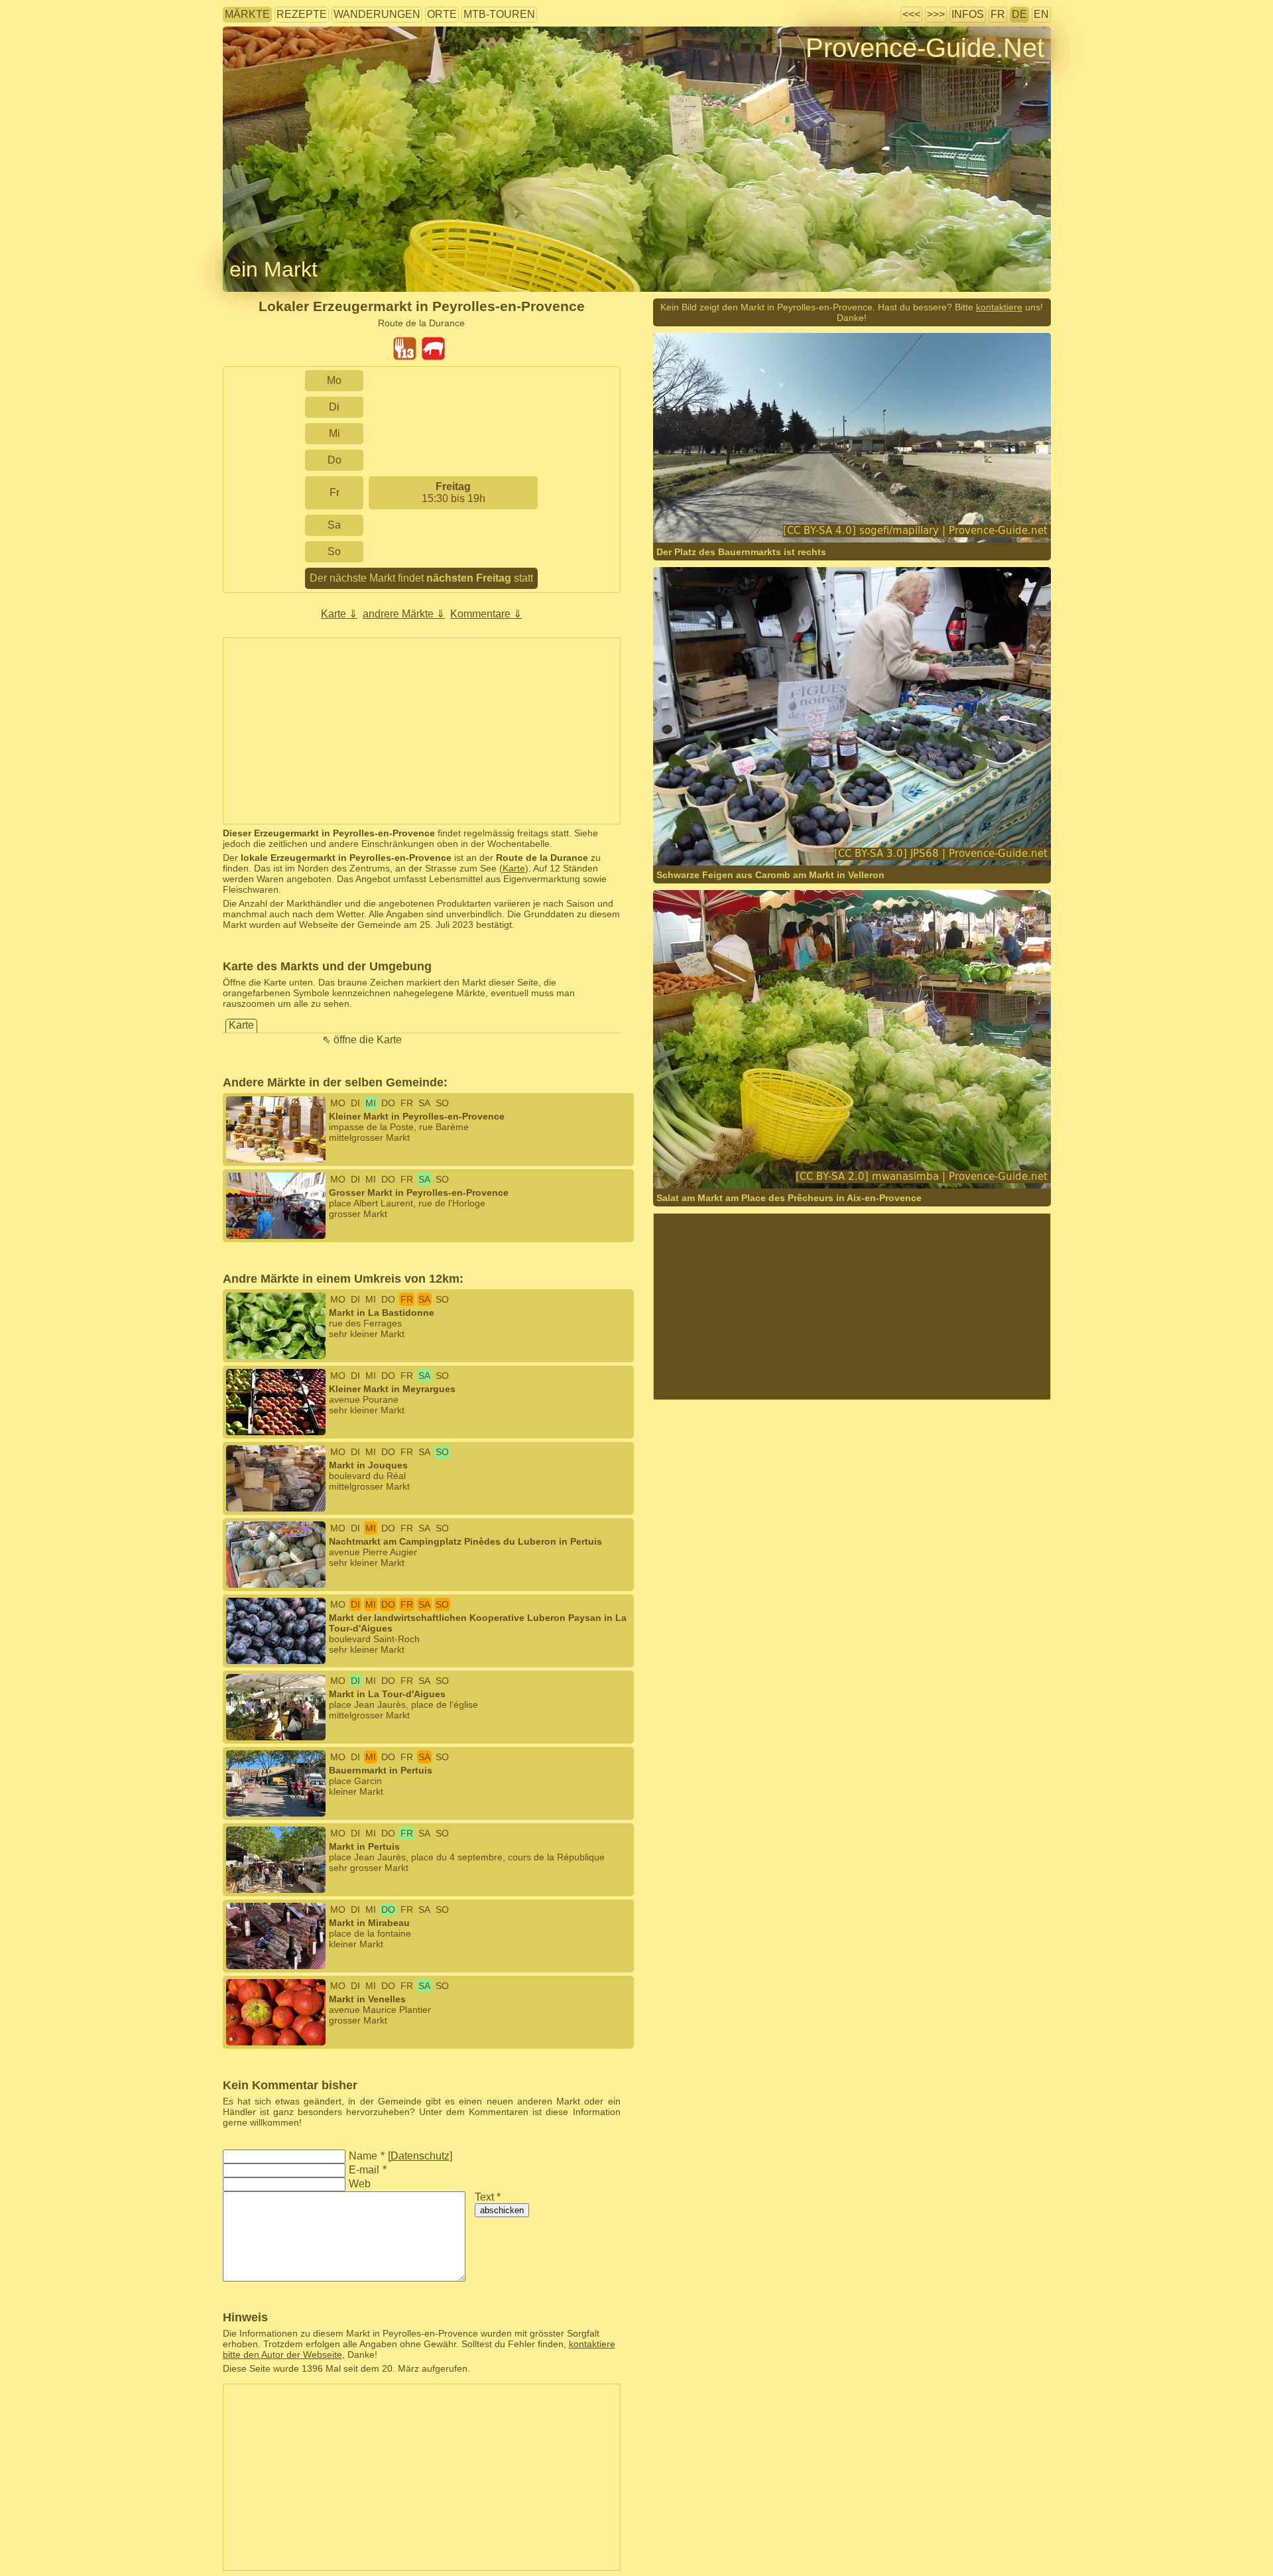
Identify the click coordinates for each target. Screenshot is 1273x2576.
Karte (514, 868)
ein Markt (273, 269)
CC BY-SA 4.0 (859, 516)
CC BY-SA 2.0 (879, 1162)
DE (1019, 14)
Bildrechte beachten (264, 69)
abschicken (502, 2210)
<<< (911, 14)
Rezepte (302, 14)
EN (1041, 14)
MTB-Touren (499, 14)
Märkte (247, 14)
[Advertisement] (422, 731)
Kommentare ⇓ (486, 614)
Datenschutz (420, 2156)
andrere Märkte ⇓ (404, 614)
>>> (936, 14)
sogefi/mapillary (731, 516)
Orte (442, 14)
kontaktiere (999, 307)
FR (998, 14)
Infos (968, 14)
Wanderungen (377, 14)
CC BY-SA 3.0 (818, 849)
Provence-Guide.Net (925, 48)
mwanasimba (725, 1162)
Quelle (770, 1162)
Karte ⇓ (339, 614)
